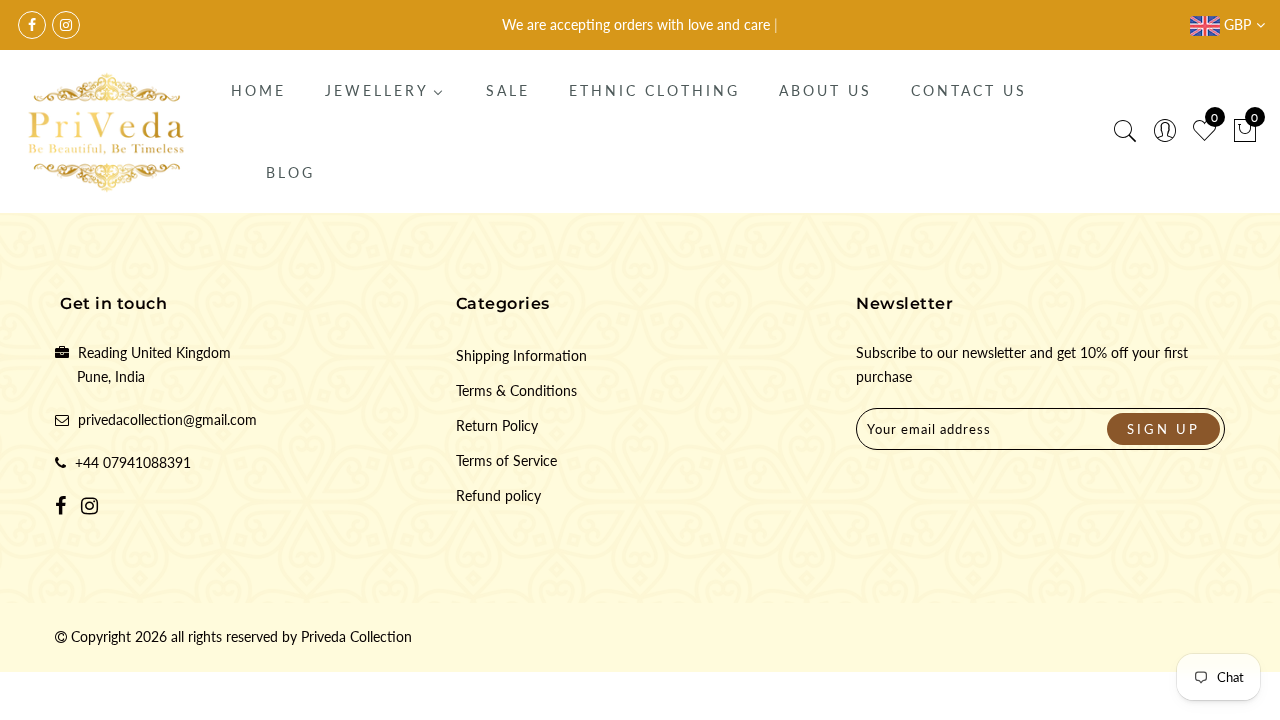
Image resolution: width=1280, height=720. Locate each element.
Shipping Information (521, 355)
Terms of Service (506, 460)
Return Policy (497, 425)
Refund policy (498, 495)
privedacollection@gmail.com (167, 419)
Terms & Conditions (516, 390)
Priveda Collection (356, 636)
